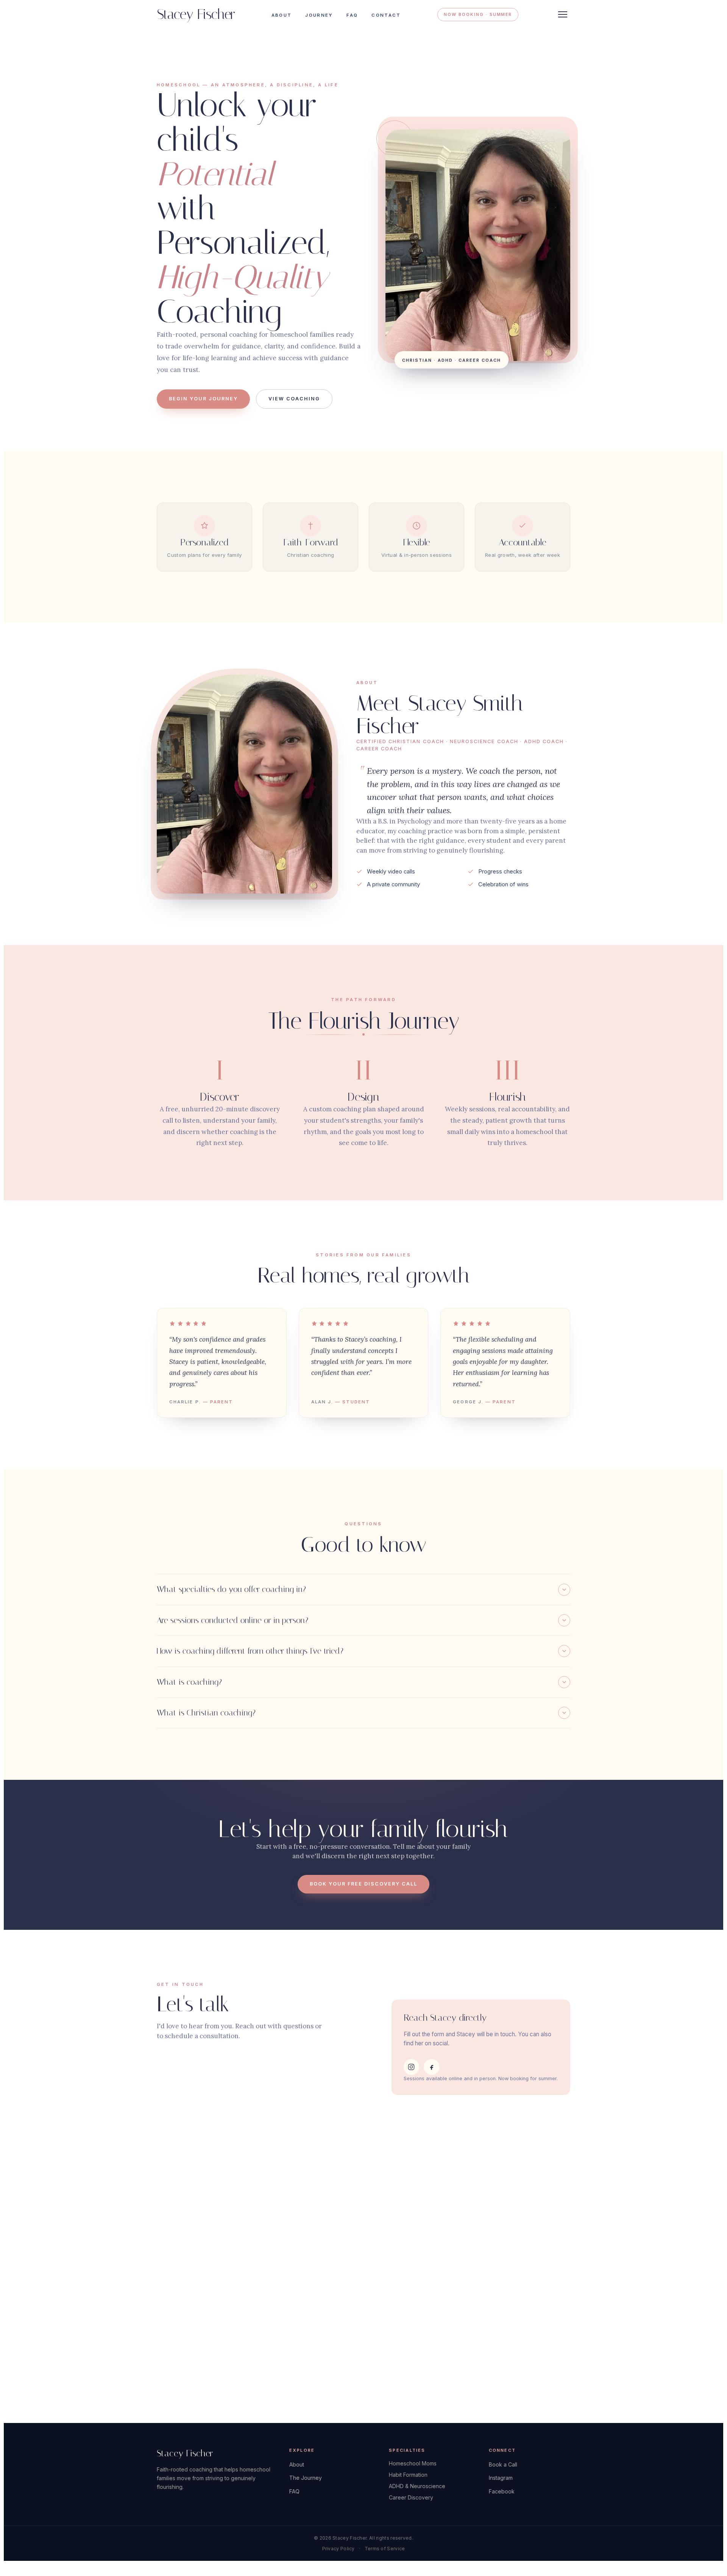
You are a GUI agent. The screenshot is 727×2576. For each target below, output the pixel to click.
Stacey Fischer (196, 15)
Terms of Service (385, 2549)
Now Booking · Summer (478, 14)
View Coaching (294, 399)
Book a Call (503, 2464)
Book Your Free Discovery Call (363, 1884)
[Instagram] (412, 2067)
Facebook (502, 2491)
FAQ (352, 15)
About (282, 15)
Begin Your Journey (203, 399)
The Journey (306, 2478)
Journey (319, 15)
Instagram (501, 2478)
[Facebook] (432, 2067)
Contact (386, 15)
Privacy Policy (339, 2549)
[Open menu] (563, 14)
